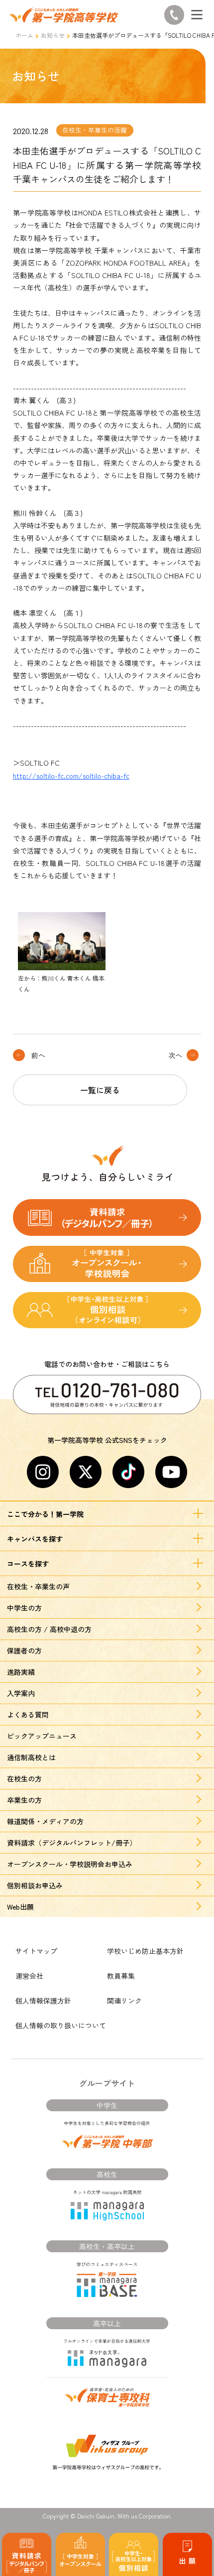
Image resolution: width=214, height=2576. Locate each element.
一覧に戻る (100, 1090)
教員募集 (121, 1976)
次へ (175, 1055)
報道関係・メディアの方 (45, 1821)
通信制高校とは (31, 1757)
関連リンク (124, 2001)
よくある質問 (28, 1715)
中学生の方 (24, 1608)
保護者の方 (24, 1650)
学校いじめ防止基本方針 (145, 1951)
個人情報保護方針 (43, 2001)
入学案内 (21, 1693)
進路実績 (21, 1672)
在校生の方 (24, 1779)
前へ (38, 1055)
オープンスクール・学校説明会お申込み (70, 1864)
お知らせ (53, 35)
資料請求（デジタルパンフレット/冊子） (72, 1843)
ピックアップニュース (42, 1736)
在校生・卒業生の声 (38, 1586)
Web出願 (20, 1907)
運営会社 (29, 1976)
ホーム (24, 35)
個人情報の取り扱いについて (61, 2025)
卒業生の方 (24, 1800)
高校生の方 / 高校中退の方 (49, 1629)
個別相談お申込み (35, 1885)
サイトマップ (36, 1951)
